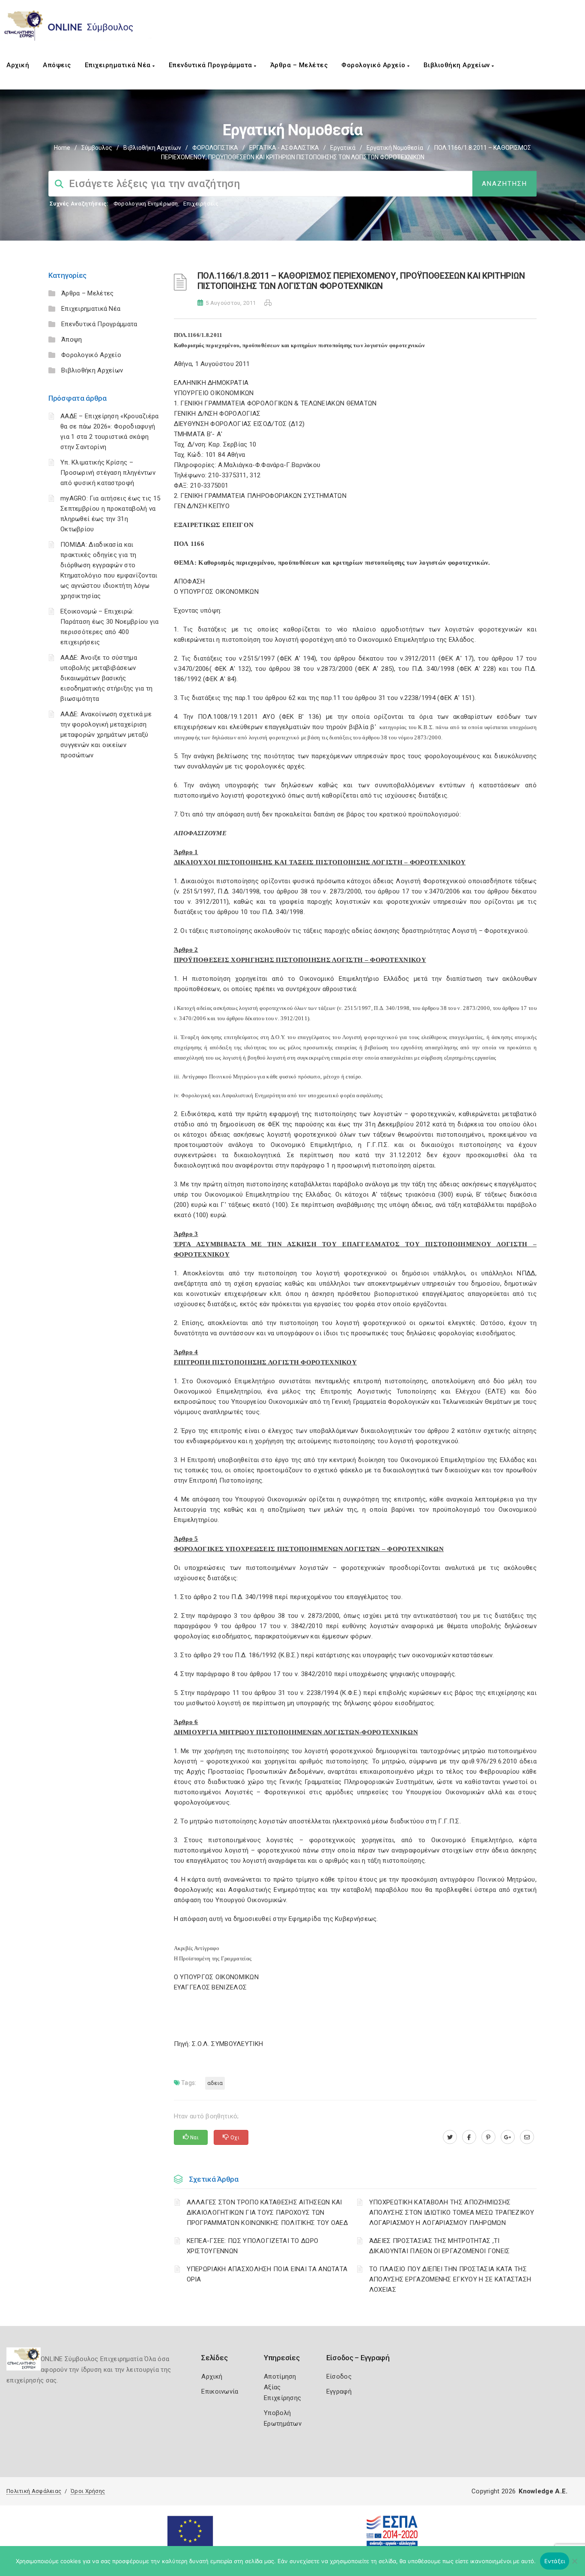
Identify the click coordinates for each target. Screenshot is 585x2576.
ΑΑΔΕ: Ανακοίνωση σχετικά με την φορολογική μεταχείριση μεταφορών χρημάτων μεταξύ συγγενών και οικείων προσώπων (106, 735)
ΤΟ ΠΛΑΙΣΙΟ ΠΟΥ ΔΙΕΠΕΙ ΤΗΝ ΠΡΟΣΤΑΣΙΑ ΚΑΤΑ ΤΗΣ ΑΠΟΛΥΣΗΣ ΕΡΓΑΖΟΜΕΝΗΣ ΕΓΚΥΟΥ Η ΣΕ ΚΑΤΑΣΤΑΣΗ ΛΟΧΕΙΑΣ (450, 2279)
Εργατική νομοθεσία (395, 148)
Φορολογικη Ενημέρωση (146, 204)
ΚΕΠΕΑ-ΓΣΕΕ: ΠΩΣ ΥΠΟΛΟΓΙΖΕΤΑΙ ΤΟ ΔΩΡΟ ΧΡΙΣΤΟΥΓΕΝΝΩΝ (253, 2246)
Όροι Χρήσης (88, 2491)
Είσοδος (339, 2376)
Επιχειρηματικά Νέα (119, 65)
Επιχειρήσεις (201, 204)
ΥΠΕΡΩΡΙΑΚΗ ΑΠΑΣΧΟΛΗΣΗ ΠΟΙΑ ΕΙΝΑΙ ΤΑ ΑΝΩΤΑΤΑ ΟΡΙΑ (267, 2274)
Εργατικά (343, 148)
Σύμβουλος (97, 148)
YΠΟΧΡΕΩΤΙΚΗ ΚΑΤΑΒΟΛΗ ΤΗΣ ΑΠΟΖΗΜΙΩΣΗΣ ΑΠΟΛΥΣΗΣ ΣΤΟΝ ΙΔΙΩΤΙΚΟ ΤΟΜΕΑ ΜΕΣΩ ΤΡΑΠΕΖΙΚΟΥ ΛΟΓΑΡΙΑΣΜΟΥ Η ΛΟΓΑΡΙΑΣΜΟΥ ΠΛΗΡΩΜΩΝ (452, 2213)
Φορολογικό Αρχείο (374, 65)
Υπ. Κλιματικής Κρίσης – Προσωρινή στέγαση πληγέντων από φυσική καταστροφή (108, 473)
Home (62, 148)
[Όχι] (574, 2565)
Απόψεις (57, 65)
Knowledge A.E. (543, 2491)
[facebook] (469, 2137)
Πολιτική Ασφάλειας (34, 2491)
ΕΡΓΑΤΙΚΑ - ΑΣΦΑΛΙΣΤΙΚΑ (284, 148)
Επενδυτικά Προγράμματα (212, 65)
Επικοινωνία (220, 2391)
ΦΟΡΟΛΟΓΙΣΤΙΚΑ (215, 148)
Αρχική (18, 65)
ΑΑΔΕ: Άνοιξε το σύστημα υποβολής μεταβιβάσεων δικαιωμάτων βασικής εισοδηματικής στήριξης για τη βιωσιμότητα (107, 678)
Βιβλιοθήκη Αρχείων (458, 65)
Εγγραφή (339, 2391)
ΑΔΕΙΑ (215, 2083)
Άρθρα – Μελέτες (299, 65)
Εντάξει (555, 2561)
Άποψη (72, 339)
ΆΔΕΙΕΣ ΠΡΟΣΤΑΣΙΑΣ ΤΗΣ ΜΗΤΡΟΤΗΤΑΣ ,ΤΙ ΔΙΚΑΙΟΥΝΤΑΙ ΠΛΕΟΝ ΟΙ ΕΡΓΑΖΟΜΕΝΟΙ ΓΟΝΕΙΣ (440, 2246)
